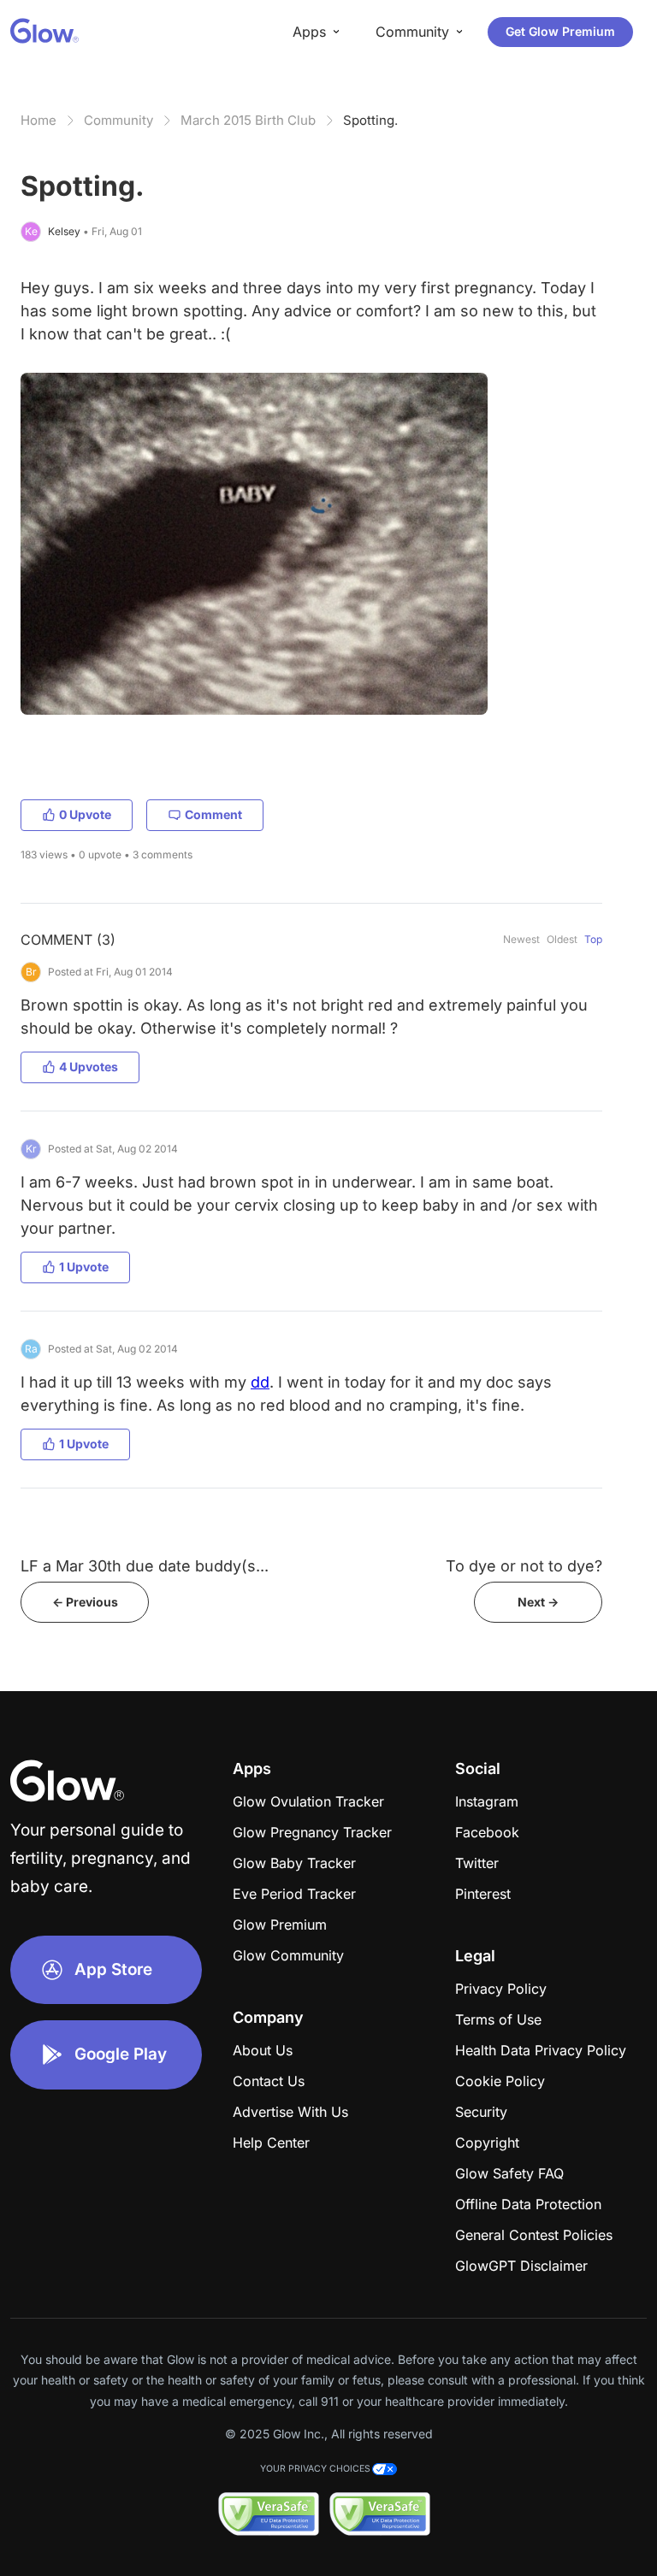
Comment (213, 814)
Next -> (538, 1602)
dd (260, 1382)
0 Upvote (85, 814)
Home (38, 120)
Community (118, 120)
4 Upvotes (89, 1067)
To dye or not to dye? (524, 1566)
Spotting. (370, 120)
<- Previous (85, 1602)
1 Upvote (84, 1267)
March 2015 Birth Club (248, 120)
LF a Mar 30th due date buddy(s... (145, 1566)
